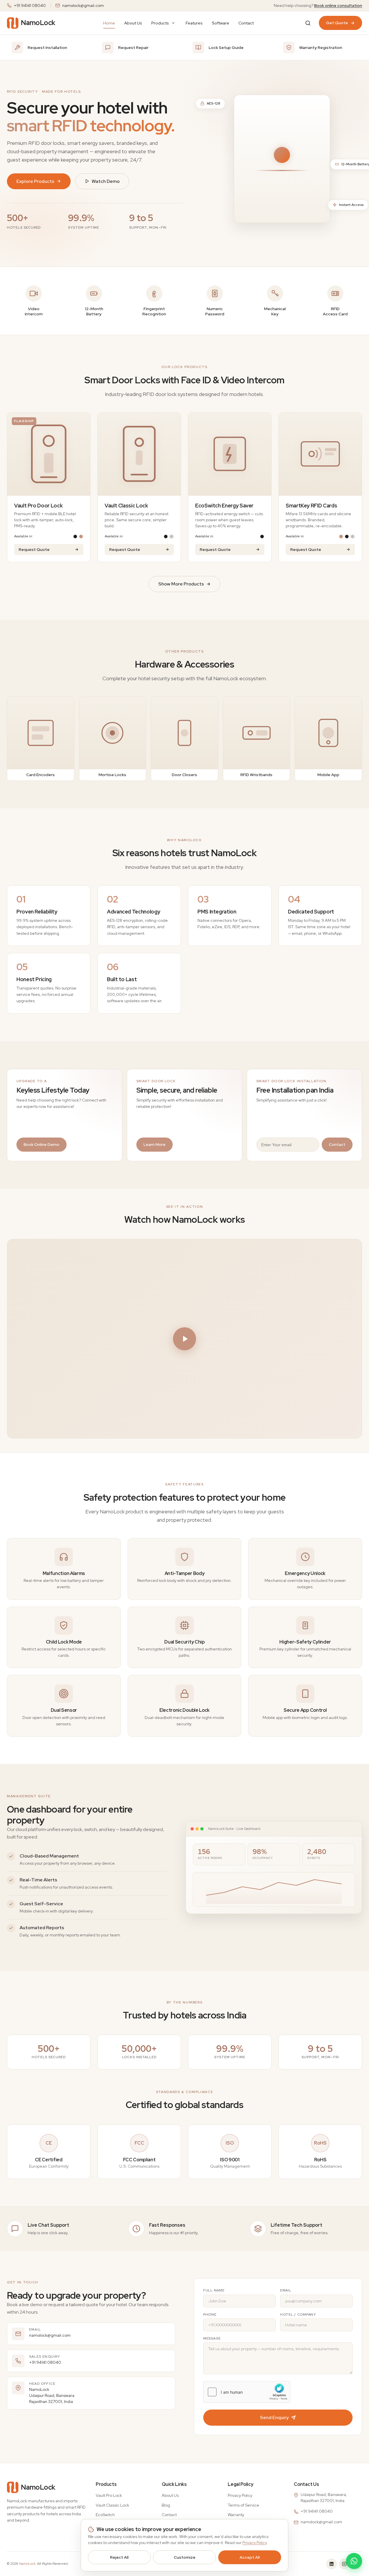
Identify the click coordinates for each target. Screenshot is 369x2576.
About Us (133, 23)
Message (212, 2338)
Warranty (236, 2515)
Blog (166, 2505)
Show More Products (181, 584)
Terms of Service (243, 2505)
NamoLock (27, 2564)
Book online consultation (338, 5)
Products (160, 23)
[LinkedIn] (332, 2564)
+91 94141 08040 (30, 5)
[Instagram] (344, 2564)
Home (109, 23)
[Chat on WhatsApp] (354, 2561)
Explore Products (35, 181)
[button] (184, 1339)
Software (221, 23)
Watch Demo (106, 181)
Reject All (119, 2557)
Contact (246, 23)
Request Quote (34, 549)
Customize (185, 2557)
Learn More (155, 1144)
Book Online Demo (42, 1144)
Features (194, 23)
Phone (210, 2315)
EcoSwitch (105, 2515)
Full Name (214, 2290)
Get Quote (337, 23)
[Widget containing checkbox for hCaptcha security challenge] (247, 2392)
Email (286, 2290)
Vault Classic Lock (112, 2505)
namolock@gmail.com (83, 5)
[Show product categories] (173, 23)
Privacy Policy (240, 2495)
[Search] (308, 23)
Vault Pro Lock (109, 2495)
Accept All (250, 2557)
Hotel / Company (298, 2315)
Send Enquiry (274, 2417)
